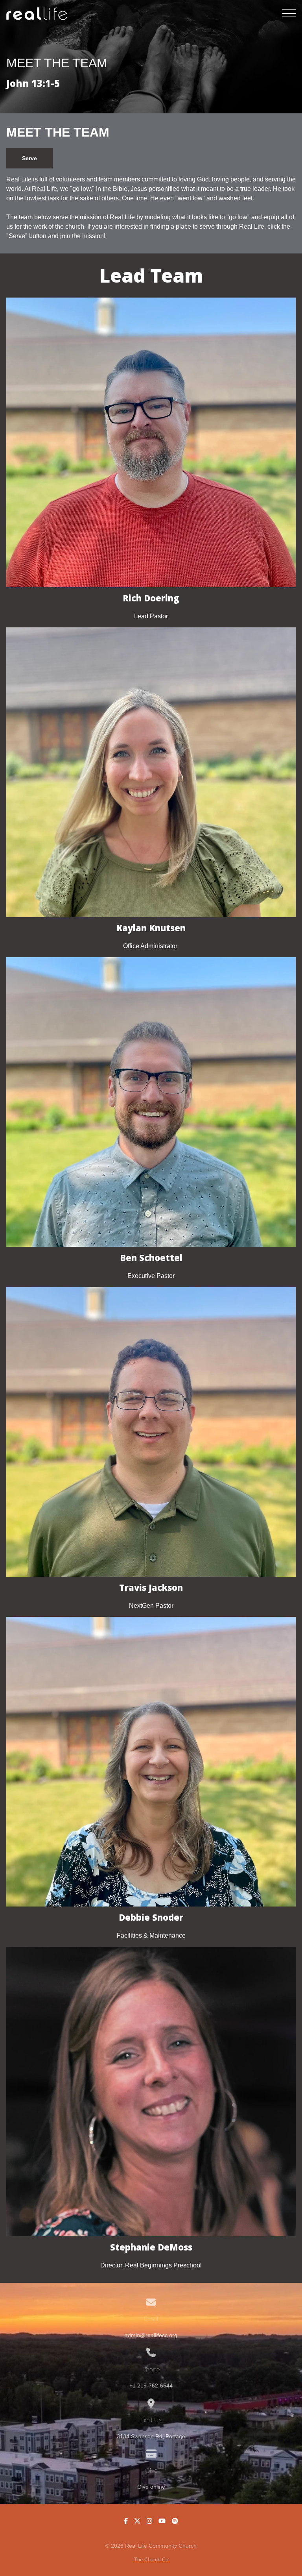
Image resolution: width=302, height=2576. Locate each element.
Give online (151, 2487)
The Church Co (151, 2560)
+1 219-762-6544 (151, 2386)
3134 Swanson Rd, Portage (151, 2436)
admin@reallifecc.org (151, 2335)
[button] (289, 13)
